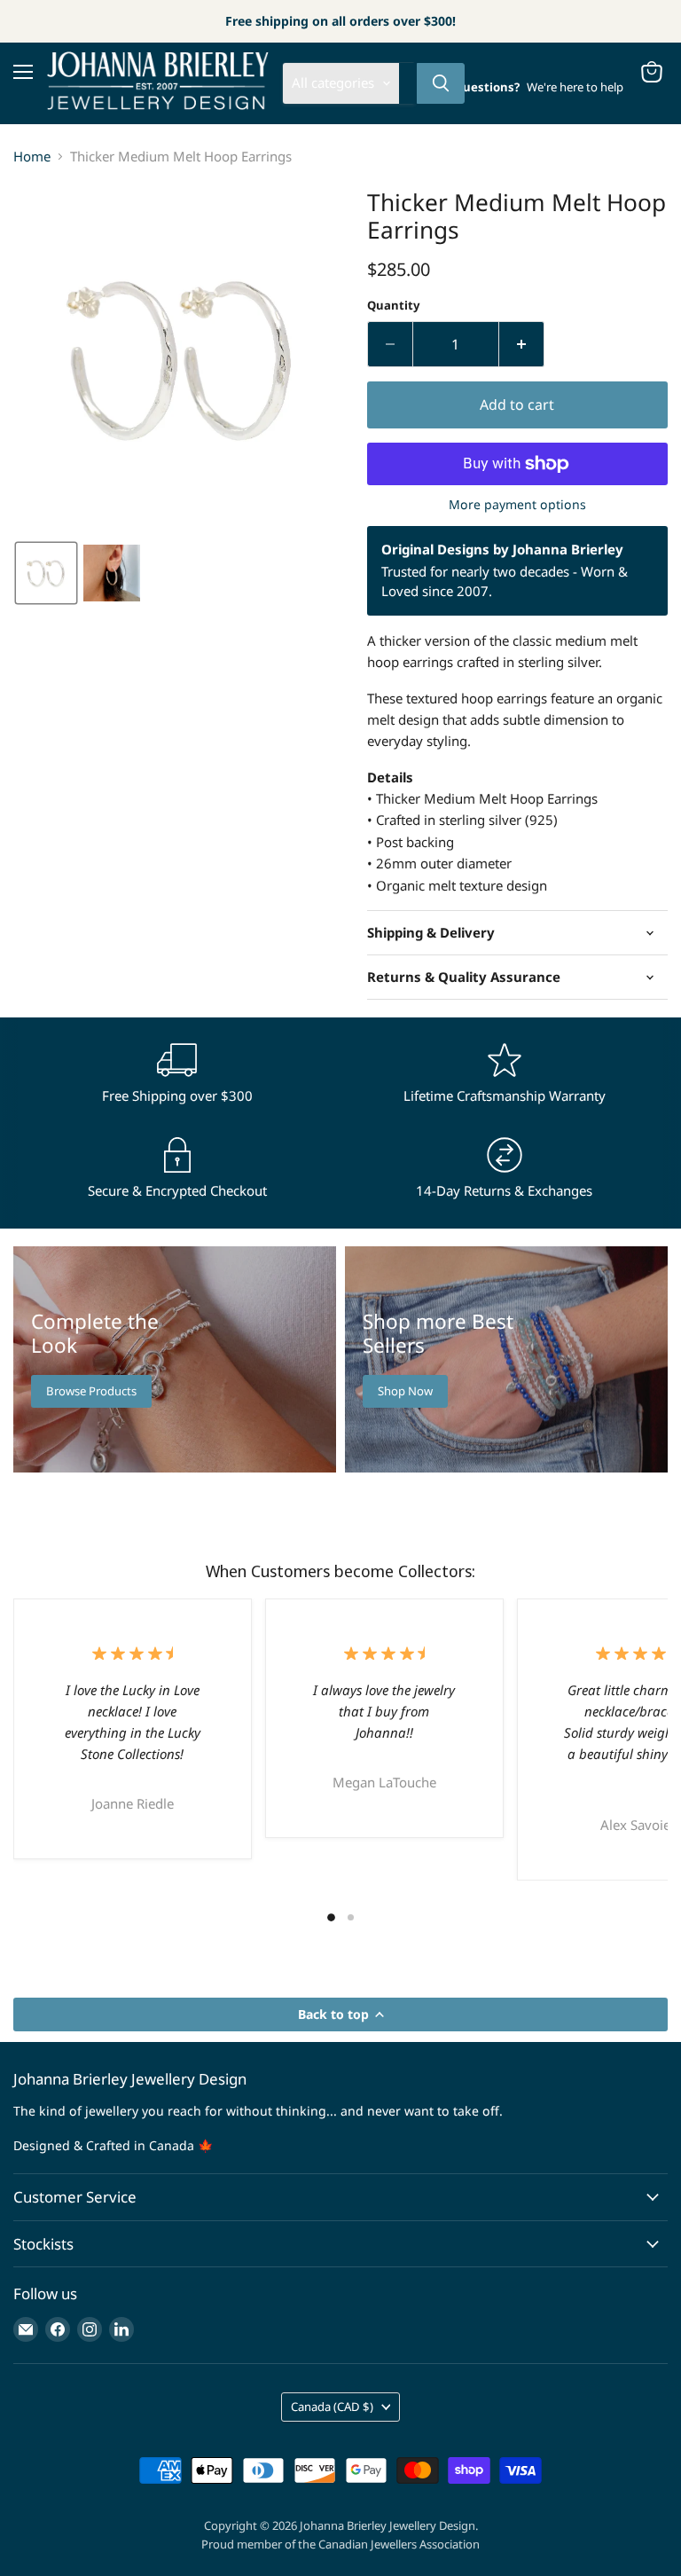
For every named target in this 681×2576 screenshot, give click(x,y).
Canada (332, 2407)
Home (32, 157)
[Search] (441, 83)
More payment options (517, 505)
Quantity (393, 306)
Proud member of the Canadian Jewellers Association (340, 2544)
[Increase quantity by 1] (522, 344)
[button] (46, 573)
